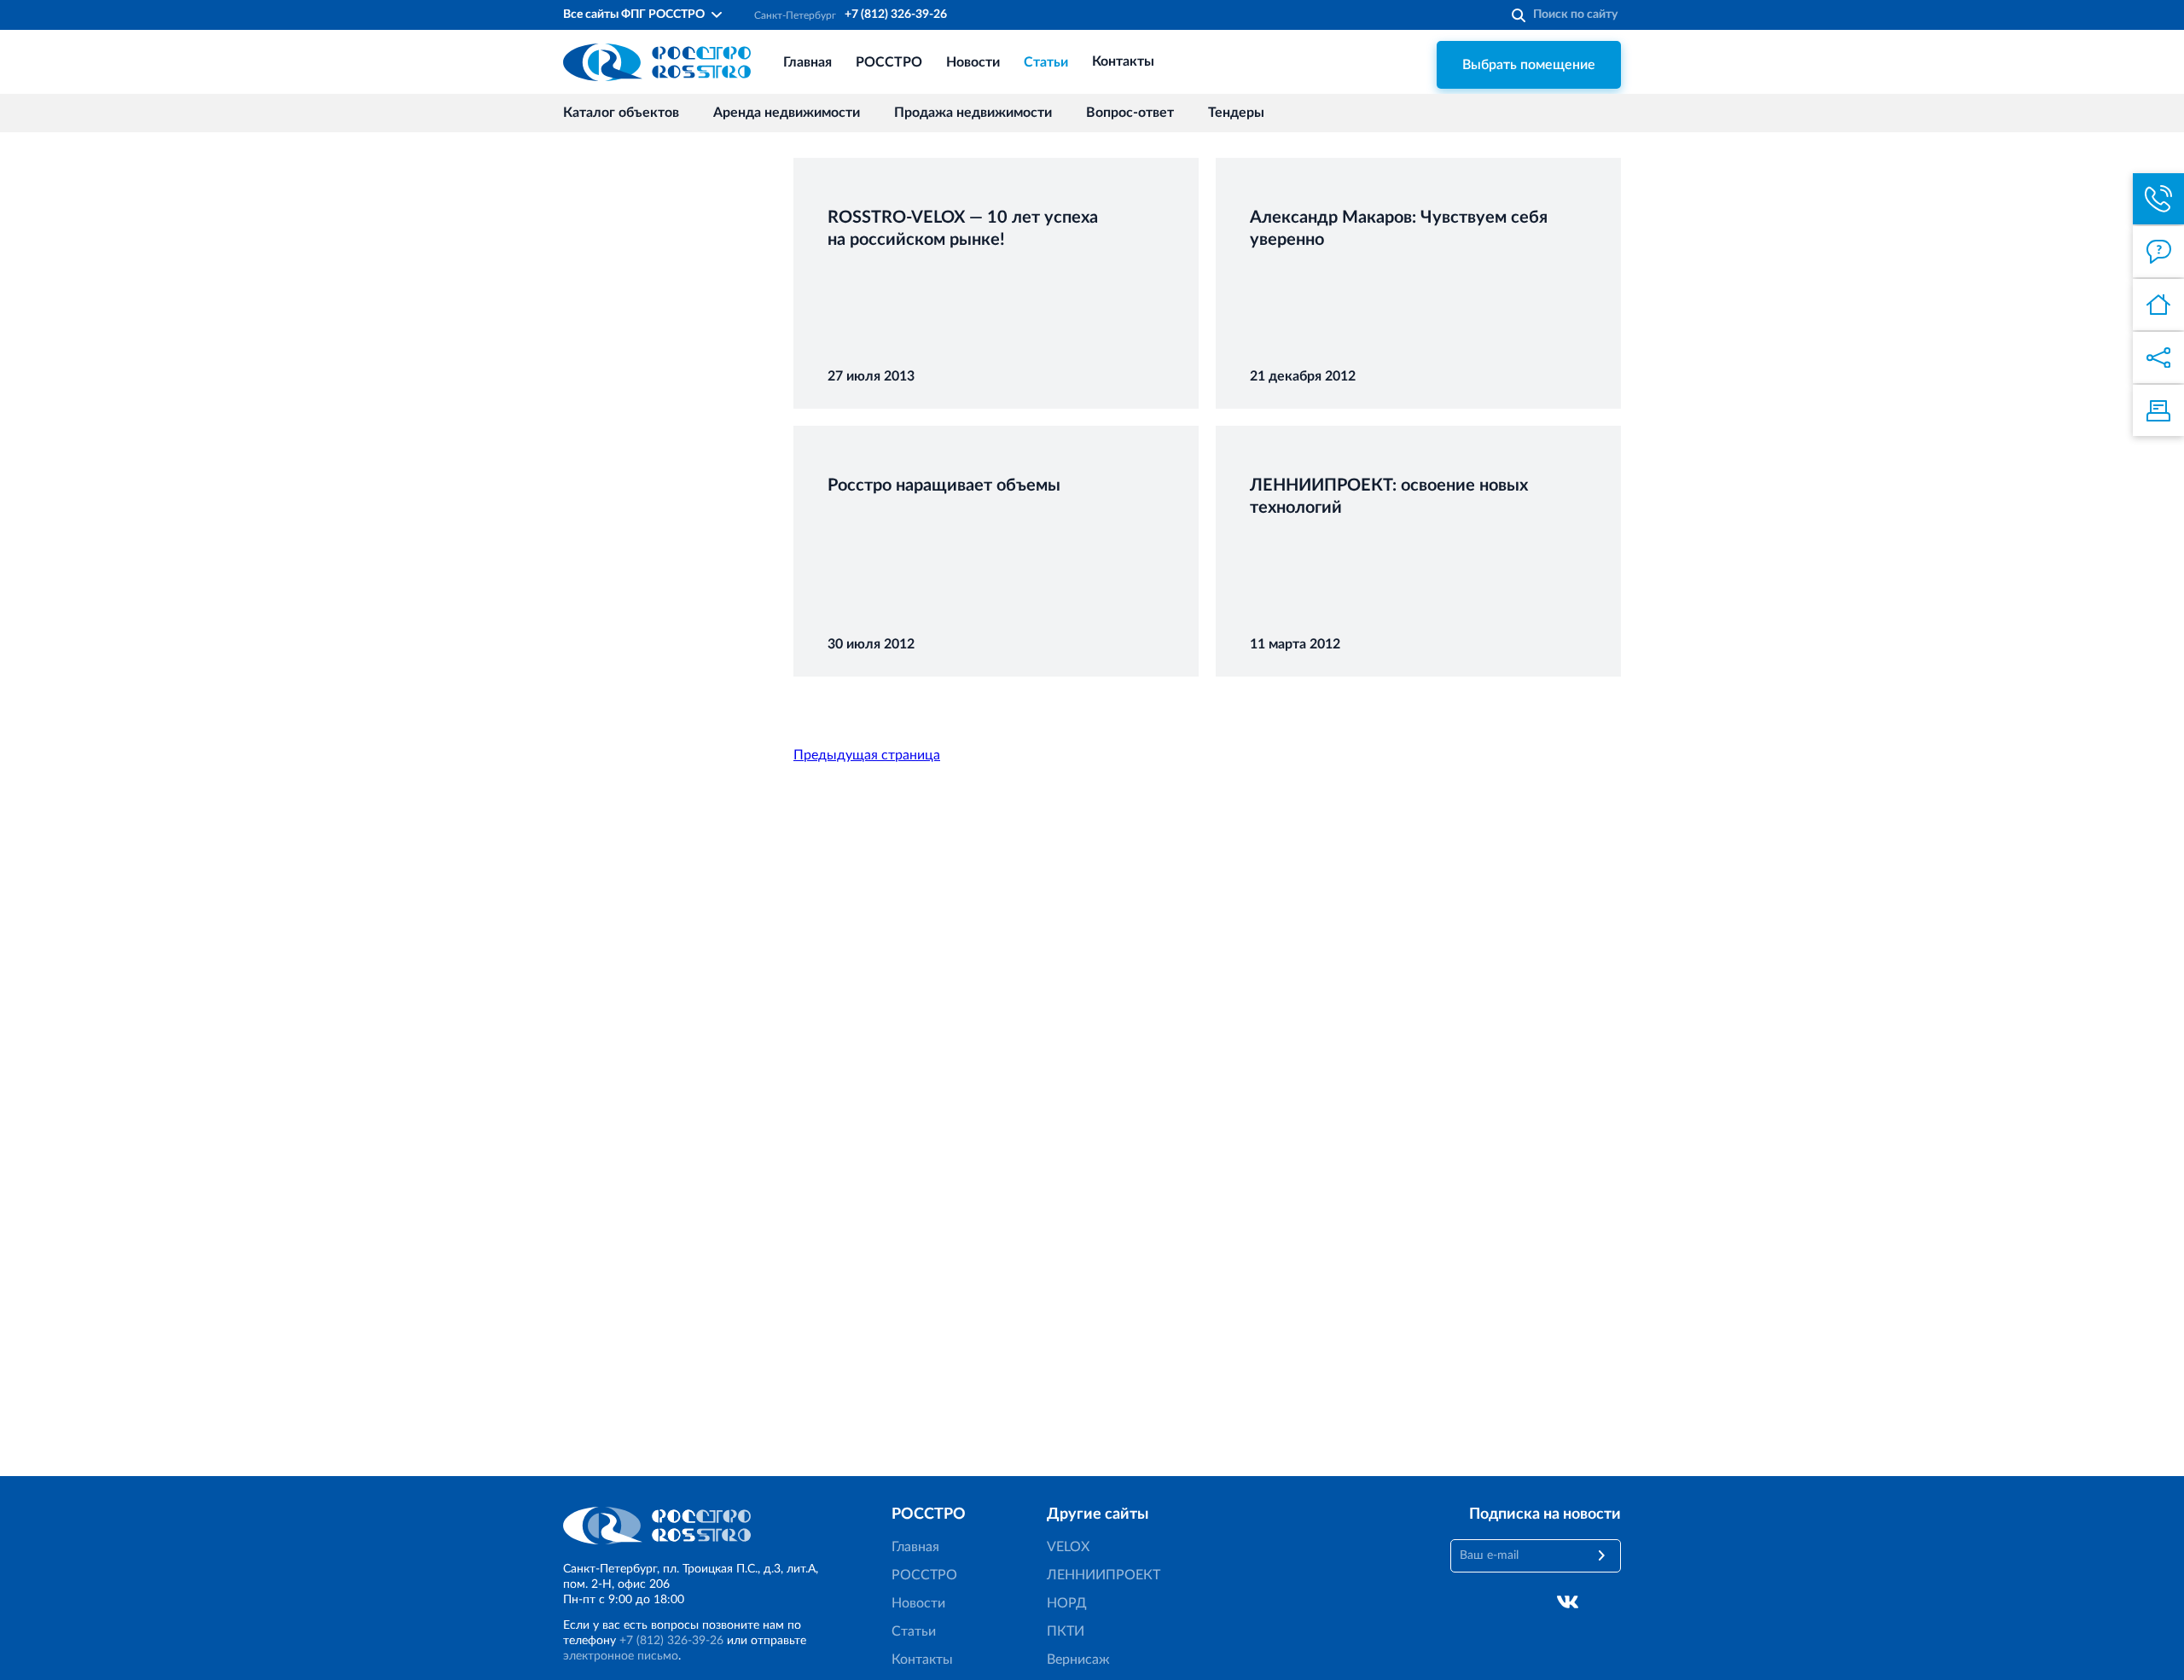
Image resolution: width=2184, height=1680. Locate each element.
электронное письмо (621, 1656)
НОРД (1067, 1603)
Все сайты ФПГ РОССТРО (634, 15)
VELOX (1068, 1547)
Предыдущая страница (867, 755)
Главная (807, 62)
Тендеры (1236, 113)
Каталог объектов (621, 113)
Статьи (1046, 62)
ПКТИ (1066, 1631)
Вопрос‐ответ (1130, 113)
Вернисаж (1078, 1660)
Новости (973, 62)
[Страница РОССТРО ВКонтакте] (1568, 1602)
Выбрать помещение (1529, 65)
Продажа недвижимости (973, 113)
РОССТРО (889, 62)
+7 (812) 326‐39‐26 (896, 15)
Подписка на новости (1545, 1514)
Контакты (1123, 62)
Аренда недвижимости (787, 113)
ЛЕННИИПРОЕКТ (1104, 1575)
